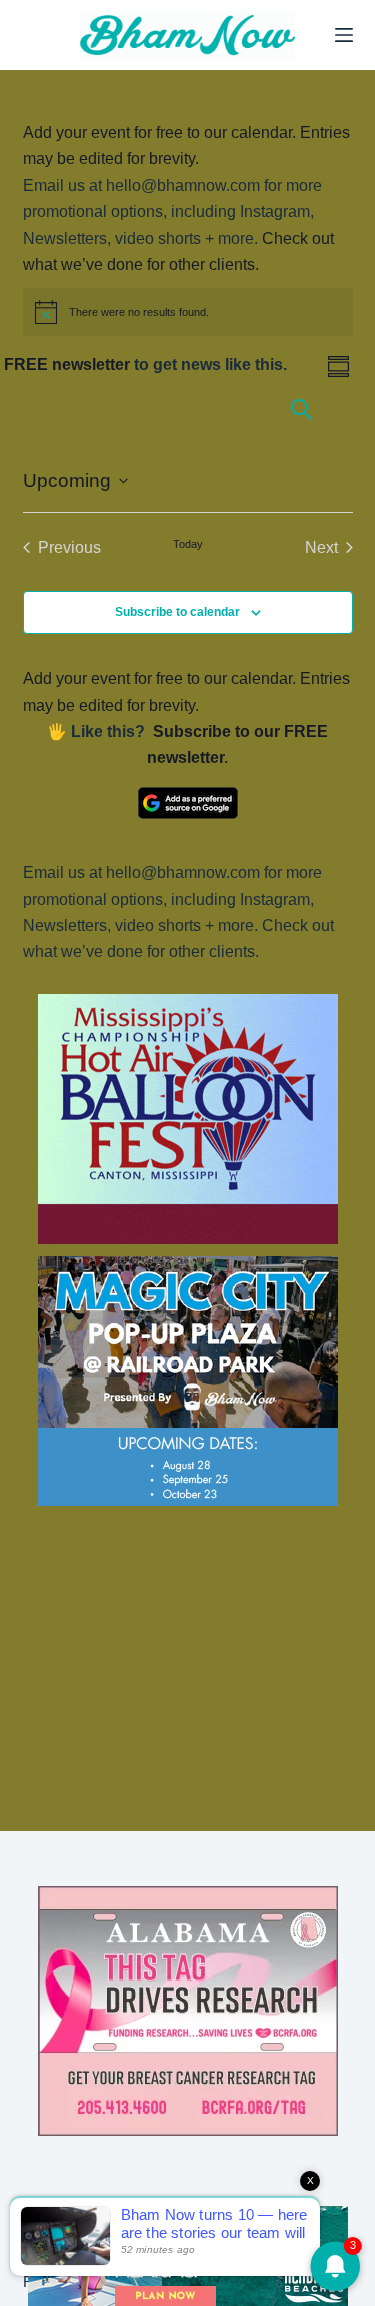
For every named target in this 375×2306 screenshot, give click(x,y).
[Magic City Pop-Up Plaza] (188, 1380)
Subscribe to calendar (177, 612)
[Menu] (344, 35)
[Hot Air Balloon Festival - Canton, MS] (188, 1117)
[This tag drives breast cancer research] (188, 2011)
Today (188, 544)
